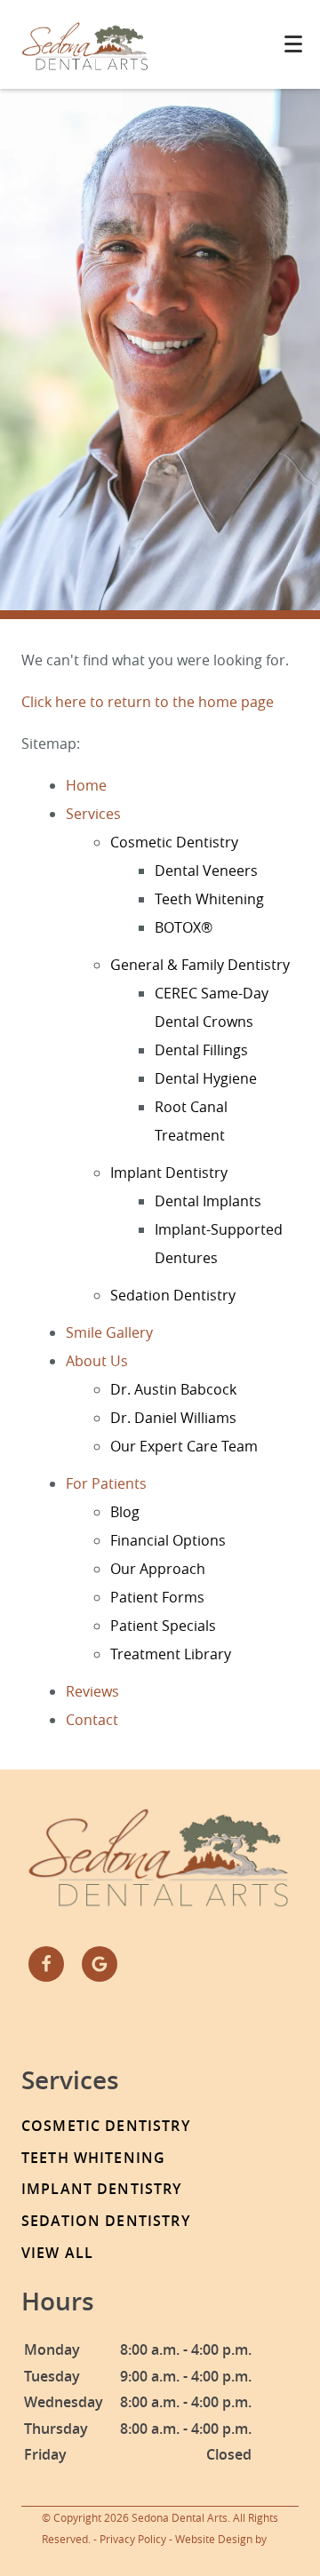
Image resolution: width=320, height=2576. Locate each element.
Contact (92, 1720)
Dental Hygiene (206, 1078)
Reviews (92, 1691)
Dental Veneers (206, 871)
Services (93, 814)
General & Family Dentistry (200, 965)
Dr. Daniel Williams (173, 1418)
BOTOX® (184, 927)
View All (57, 2253)
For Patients (106, 1483)
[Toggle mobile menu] (293, 44)
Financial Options (168, 1540)
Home (86, 785)
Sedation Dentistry (173, 1295)
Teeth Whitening (209, 899)
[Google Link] (100, 1964)
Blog (125, 1512)
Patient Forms (157, 1597)
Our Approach (158, 1569)
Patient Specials (163, 1626)
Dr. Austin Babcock (173, 1389)
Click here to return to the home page (148, 702)
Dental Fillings (201, 1050)
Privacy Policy (133, 2539)
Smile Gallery (109, 1332)
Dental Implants (208, 1201)
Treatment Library (171, 1654)
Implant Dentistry (169, 1173)
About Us (97, 1361)
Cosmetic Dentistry (174, 842)
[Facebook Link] (46, 1964)
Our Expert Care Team (184, 1446)
